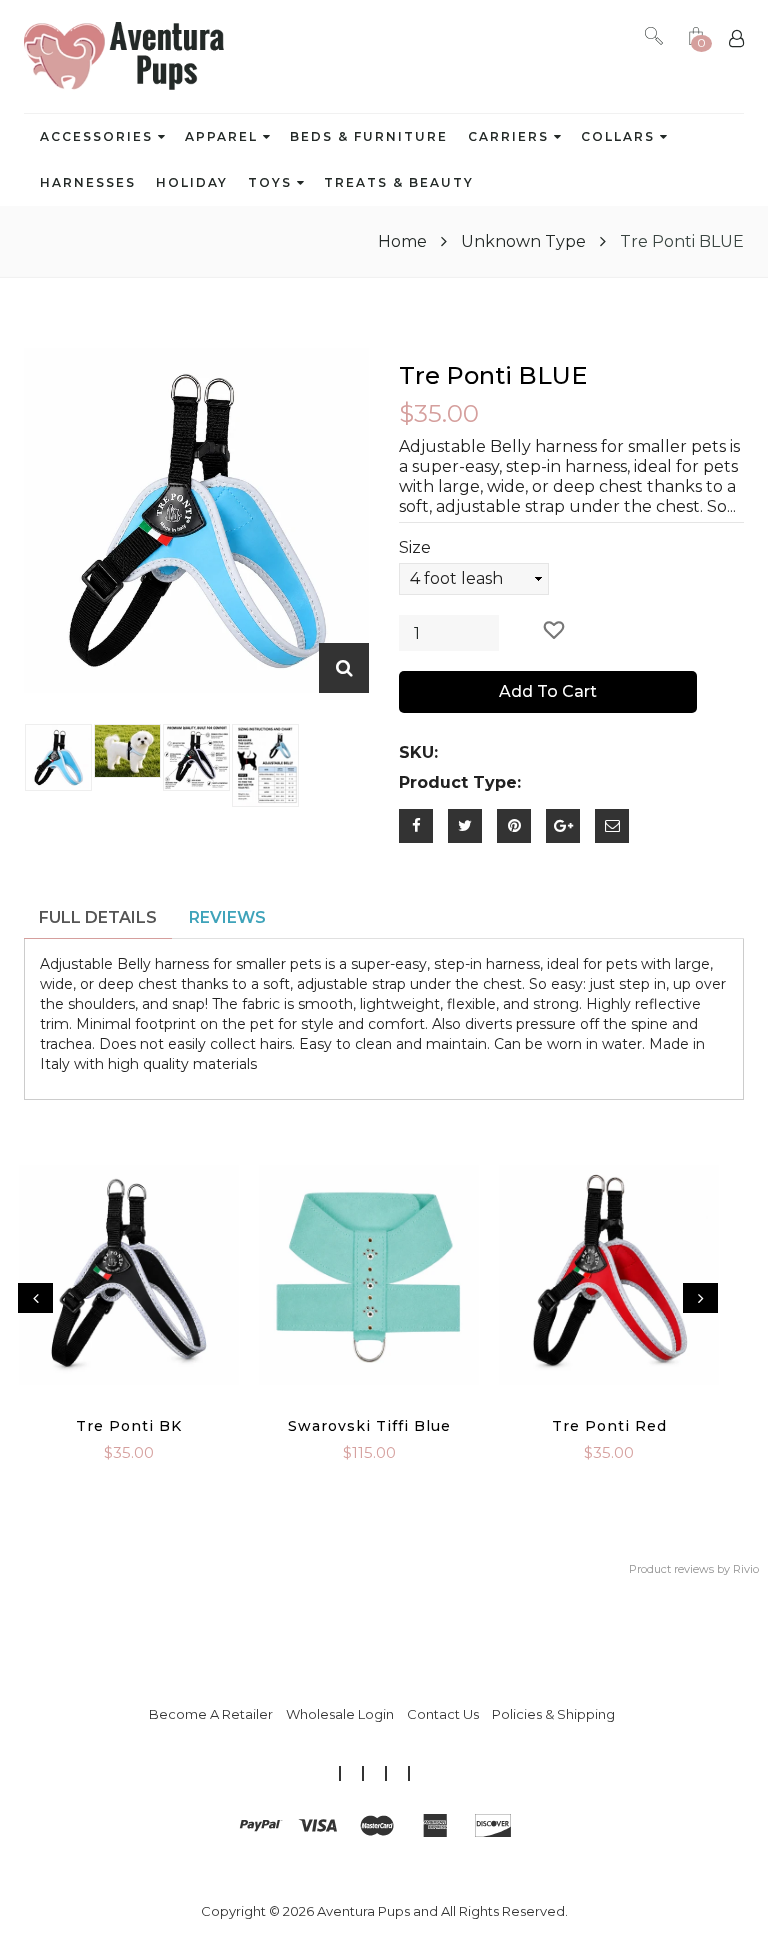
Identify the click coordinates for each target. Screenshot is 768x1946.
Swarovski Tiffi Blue (369, 1426)
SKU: (418, 752)
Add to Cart (548, 691)
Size (415, 547)
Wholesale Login (340, 1714)
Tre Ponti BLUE (493, 375)
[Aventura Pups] (124, 56)
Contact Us (443, 1714)
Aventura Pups (363, 1911)
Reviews (227, 917)
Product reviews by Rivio (694, 1569)
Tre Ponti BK (129, 1426)
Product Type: (460, 782)
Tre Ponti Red (609, 1426)
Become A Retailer (211, 1714)
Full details (98, 917)
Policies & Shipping (553, 1714)
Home (404, 241)
